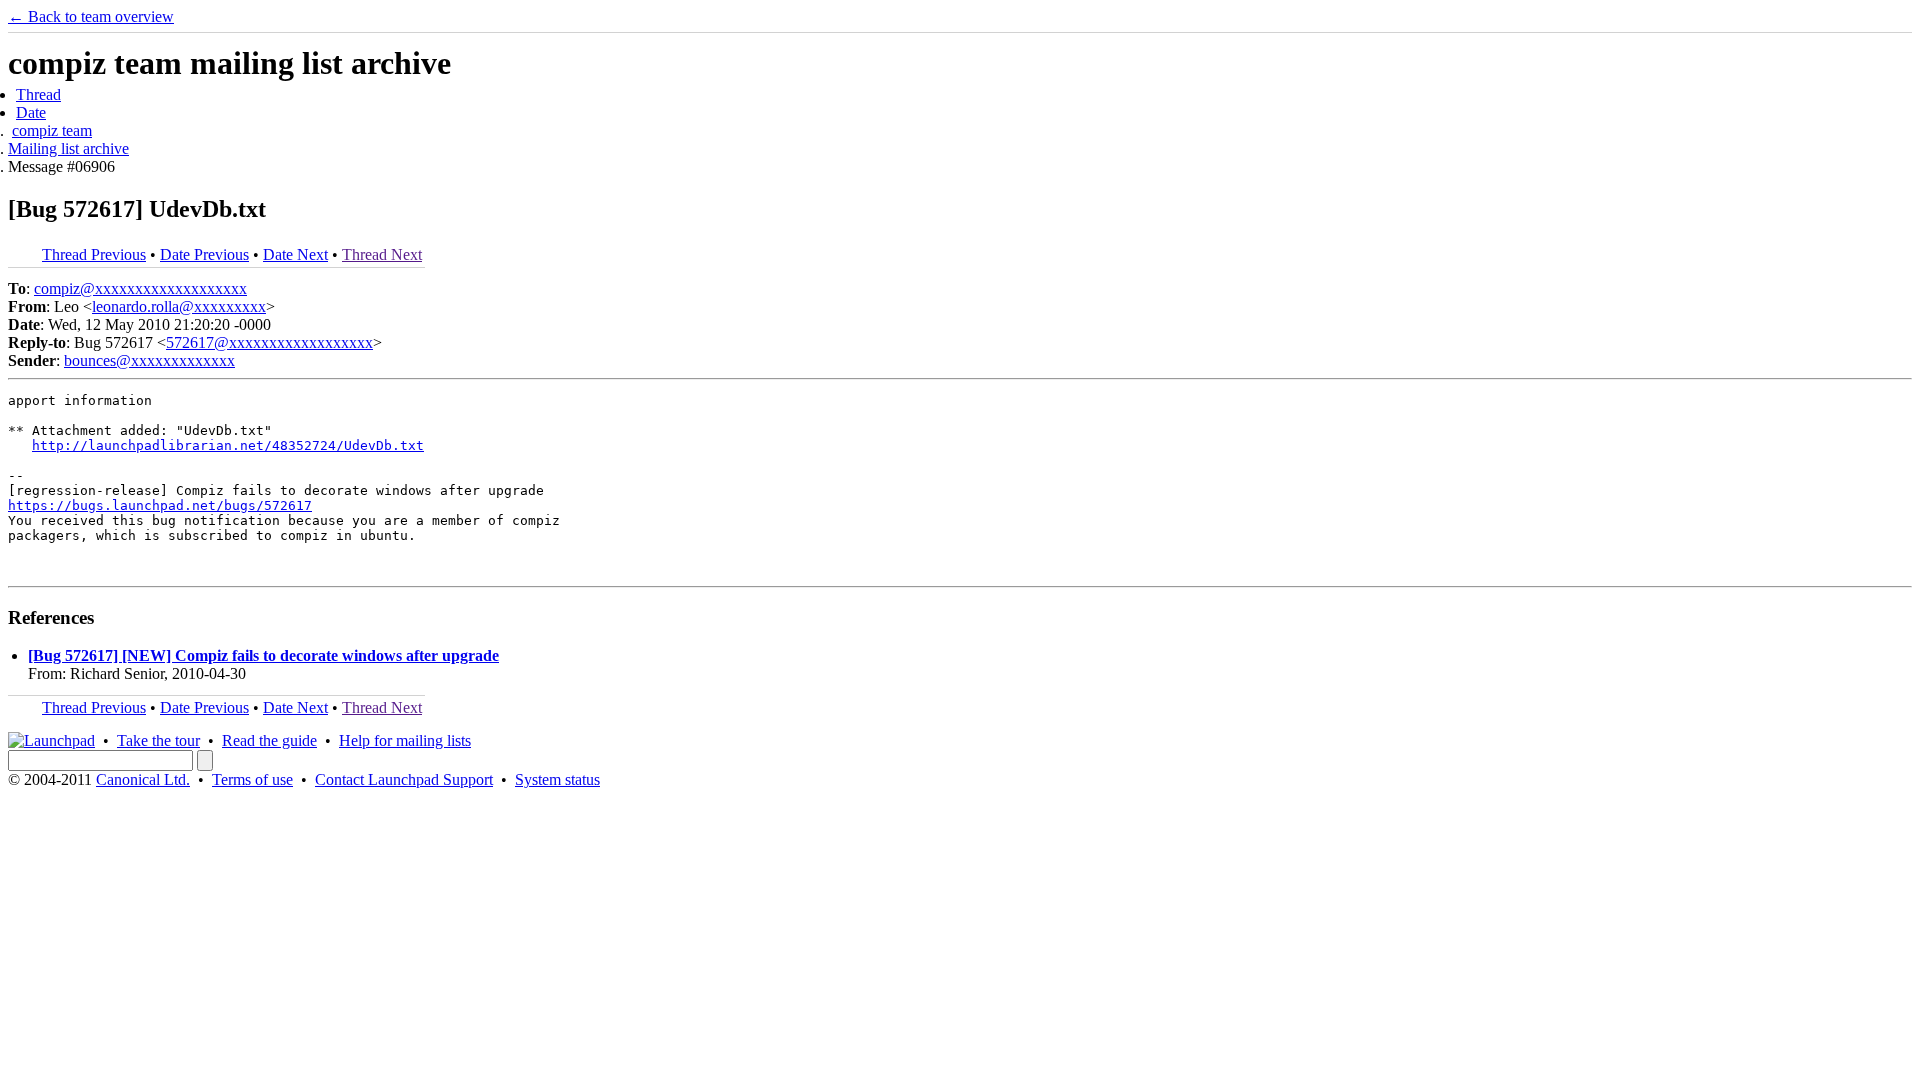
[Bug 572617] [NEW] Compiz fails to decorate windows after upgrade (263, 655)
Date (31, 112)
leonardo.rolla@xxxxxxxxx (179, 306)
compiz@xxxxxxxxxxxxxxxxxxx (140, 288)
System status (557, 779)
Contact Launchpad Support (404, 779)
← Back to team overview (91, 16)
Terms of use (252, 779)
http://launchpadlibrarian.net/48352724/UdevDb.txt (228, 445)
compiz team (52, 130)
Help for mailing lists (405, 740)
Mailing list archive (68, 148)
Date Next (295, 254)
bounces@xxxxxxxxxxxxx (149, 360)
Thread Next (382, 254)
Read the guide (269, 740)
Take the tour (158, 740)
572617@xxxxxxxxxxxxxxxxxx (269, 342)
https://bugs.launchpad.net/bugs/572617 (160, 505)
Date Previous (204, 254)
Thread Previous (94, 254)
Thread (38, 94)
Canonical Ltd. (143, 779)
